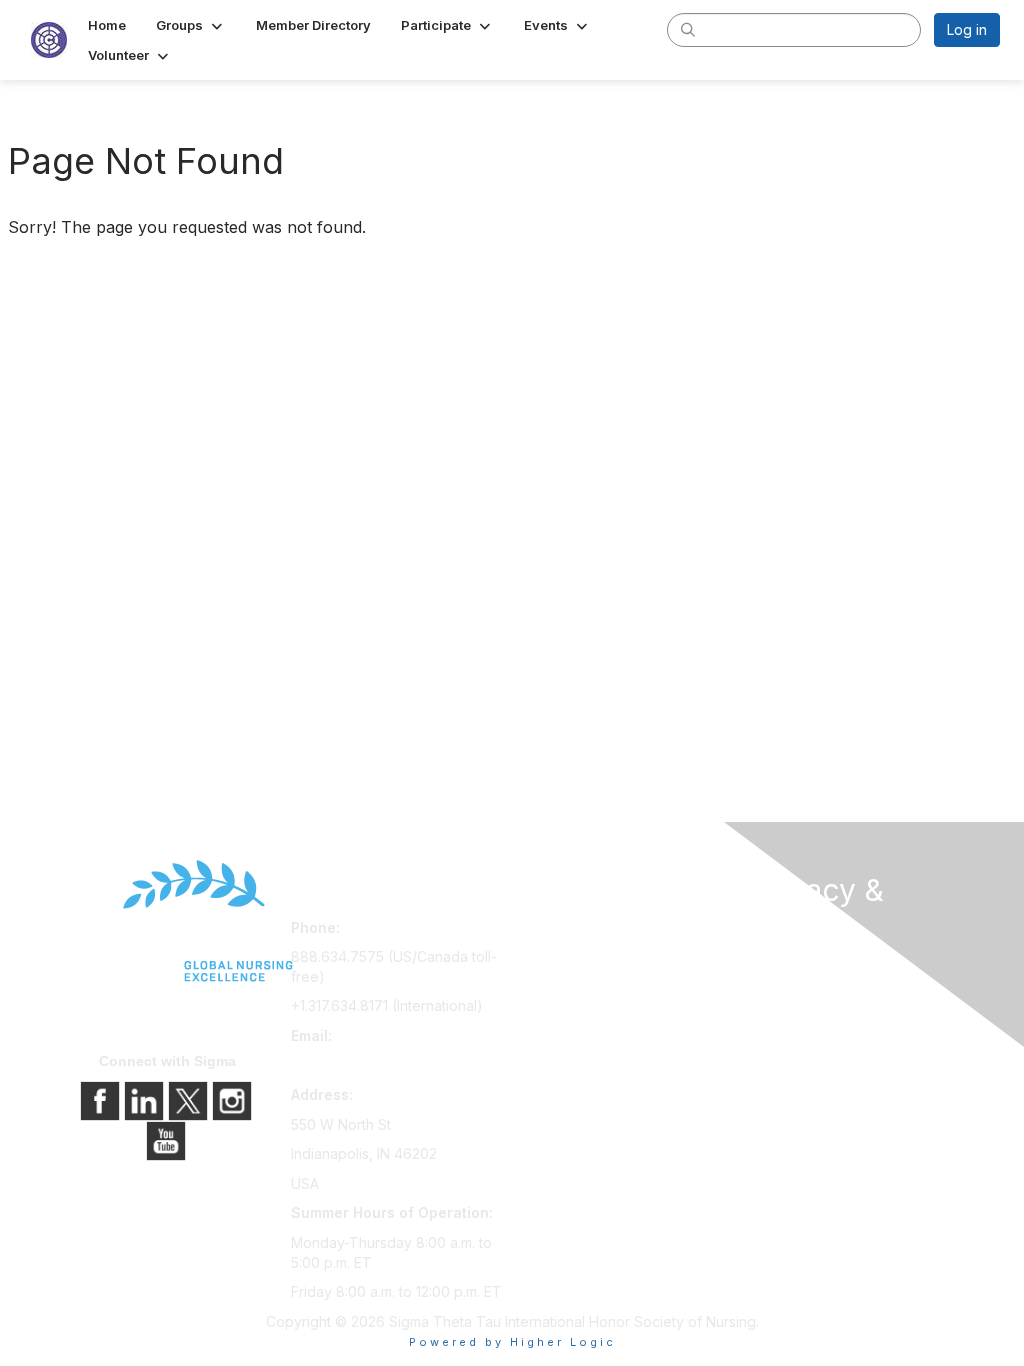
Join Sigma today (577, 931)
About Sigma (791, 967)
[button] (191, 25)
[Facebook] (102, 1099)
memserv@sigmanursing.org (384, 1064)
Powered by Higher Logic (512, 1342)
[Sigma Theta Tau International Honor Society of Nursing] (168, 921)
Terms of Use (794, 1023)
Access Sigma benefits (595, 959)
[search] (688, 29)
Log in (967, 29)
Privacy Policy (796, 995)
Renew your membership (602, 987)
